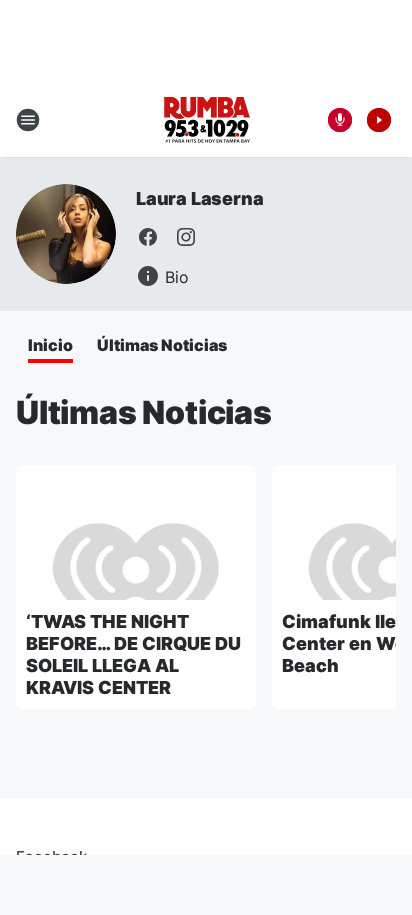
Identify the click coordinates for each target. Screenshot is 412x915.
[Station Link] (206, 120)
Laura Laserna (199, 198)
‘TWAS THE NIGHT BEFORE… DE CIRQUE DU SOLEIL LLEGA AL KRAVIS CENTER (133, 654)
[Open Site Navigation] (28, 120)
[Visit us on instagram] (186, 237)
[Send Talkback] (340, 120)
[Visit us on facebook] (148, 237)
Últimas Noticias (162, 345)
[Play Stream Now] (379, 120)
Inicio (50, 345)
